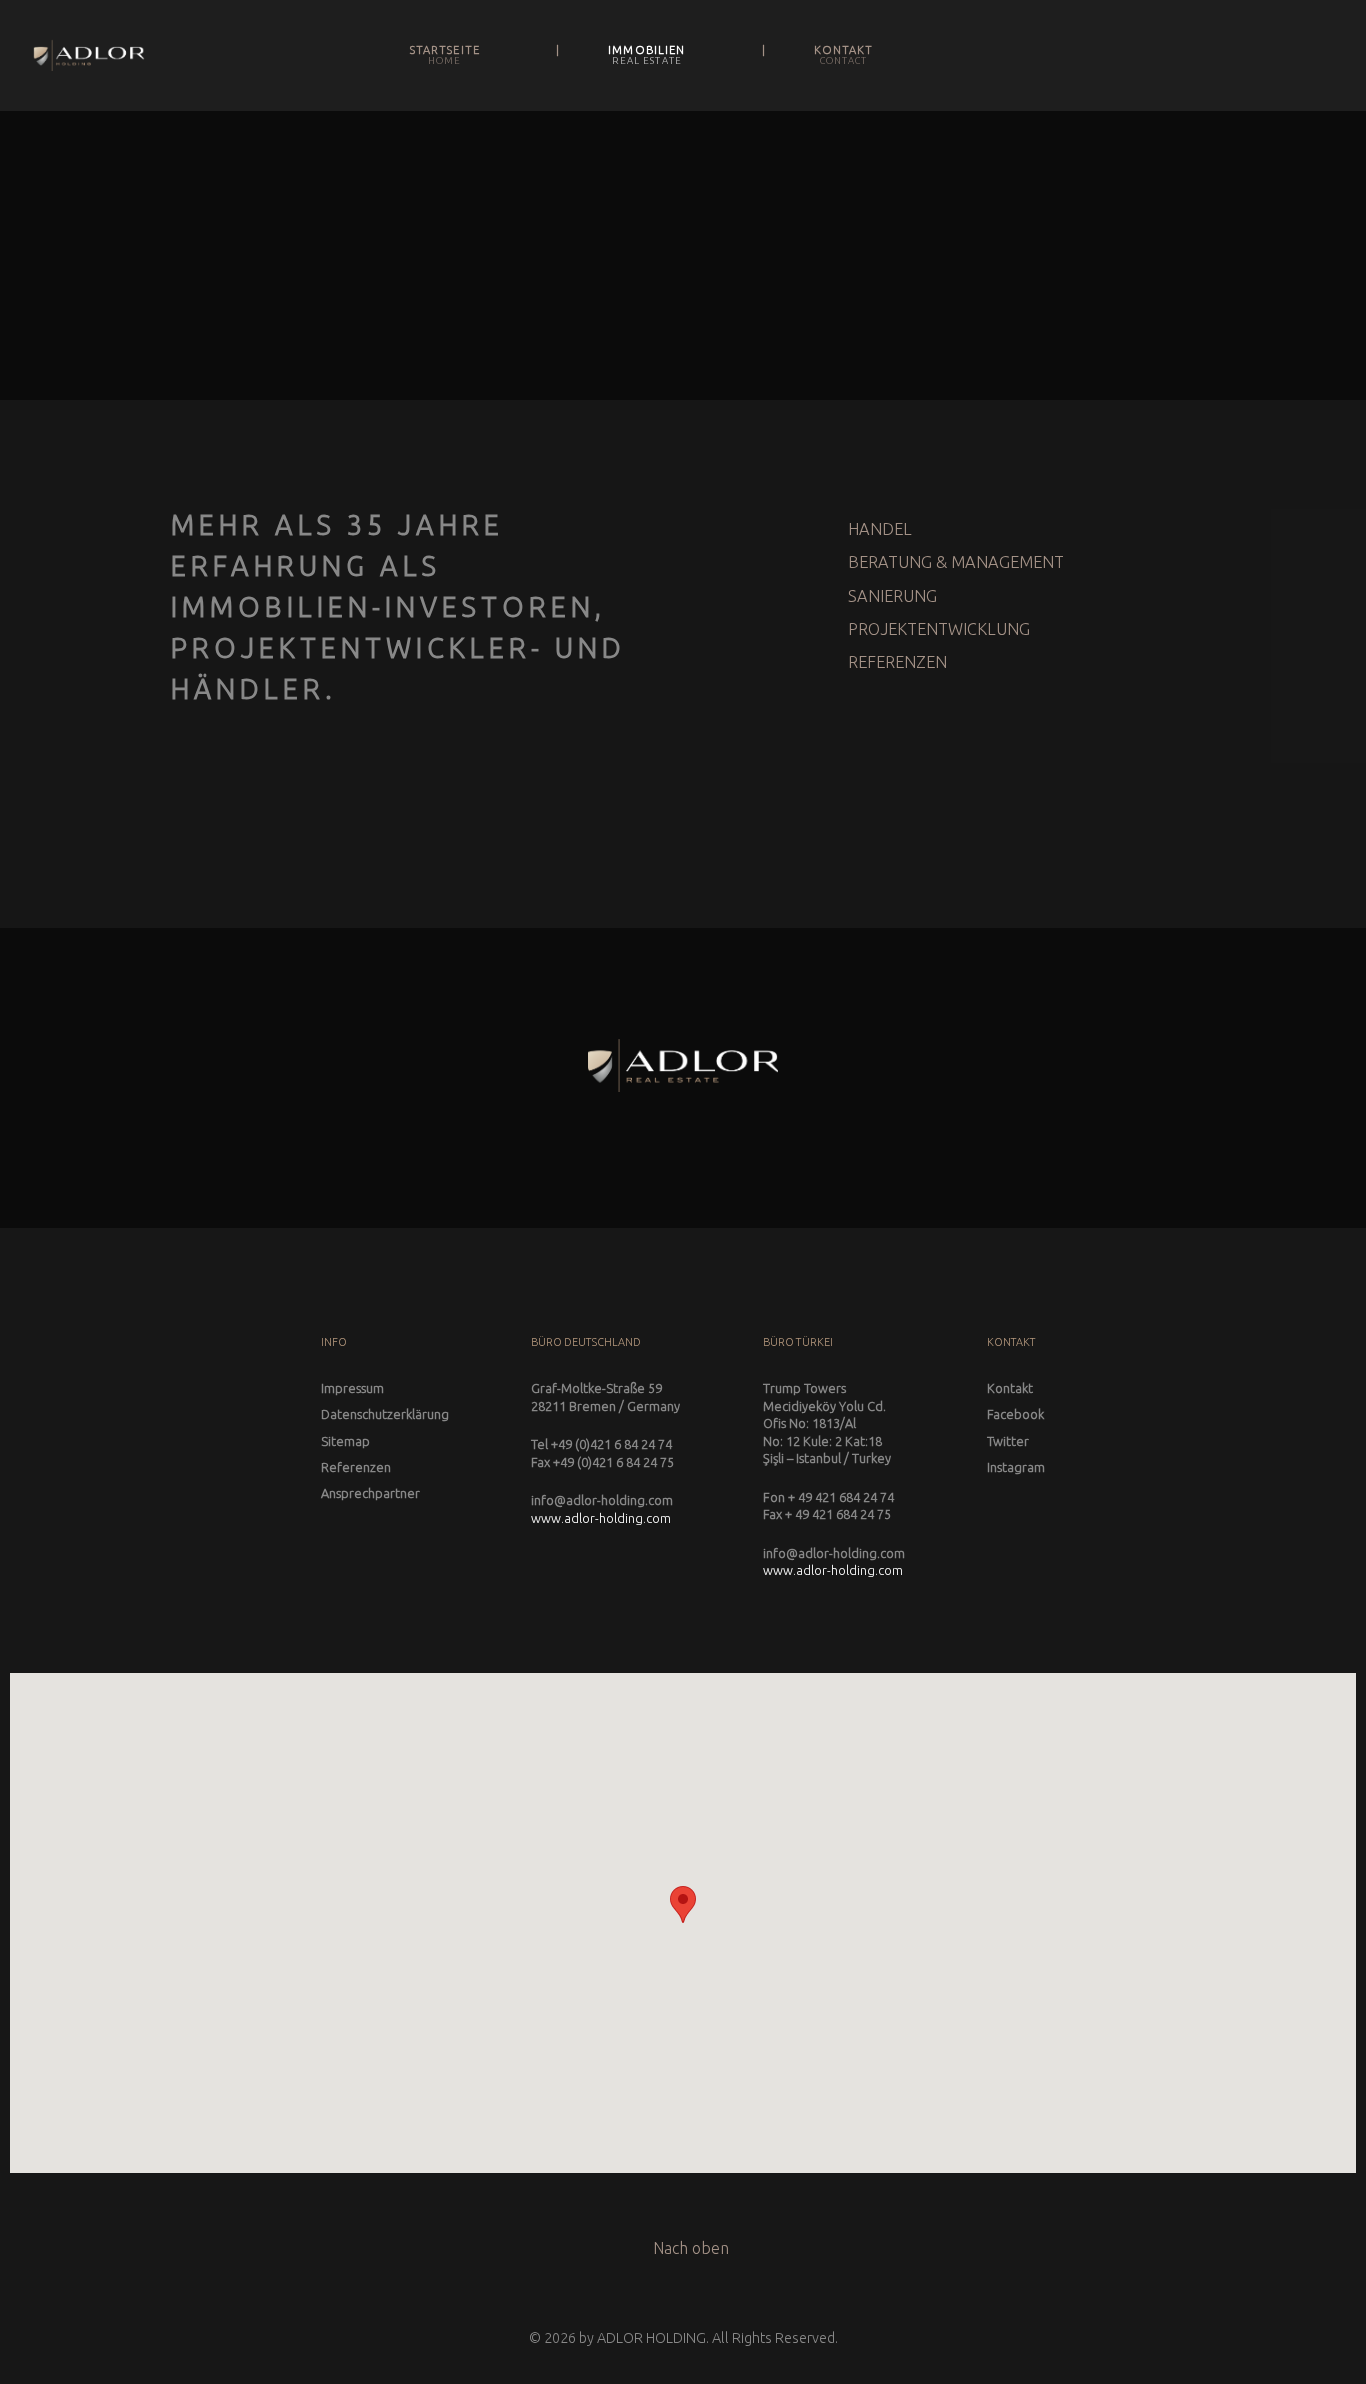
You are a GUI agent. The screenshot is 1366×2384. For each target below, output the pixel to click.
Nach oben (689, 2248)
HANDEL (880, 529)
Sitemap (345, 1441)
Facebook (1015, 1414)
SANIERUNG (892, 596)
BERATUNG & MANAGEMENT (956, 562)
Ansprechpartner (370, 1493)
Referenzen (356, 1467)
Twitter (1008, 1441)
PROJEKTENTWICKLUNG (939, 629)
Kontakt (1010, 1388)
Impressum (352, 1388)
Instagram (1016, 1467)
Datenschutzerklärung (385, 1414)
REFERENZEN (897, 662)
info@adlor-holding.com (602, 1500)
